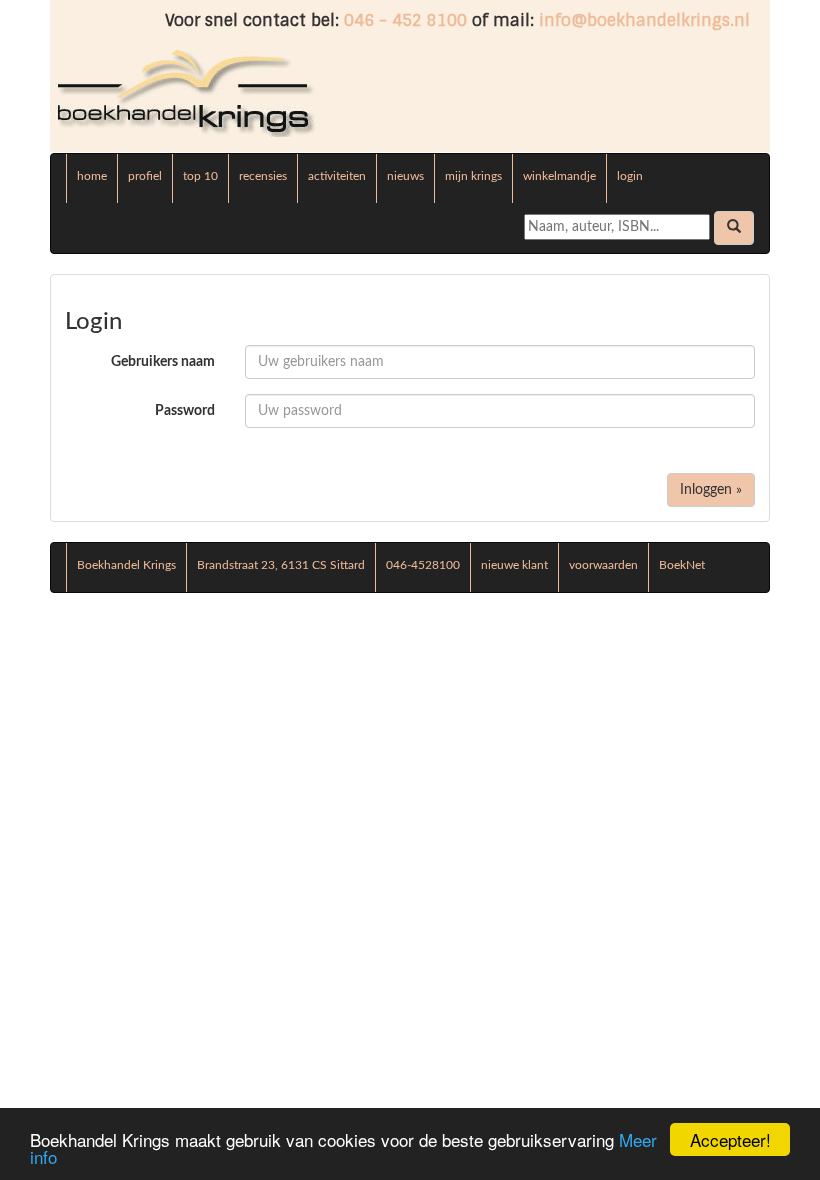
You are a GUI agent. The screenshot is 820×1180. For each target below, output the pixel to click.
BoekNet (682, 565)
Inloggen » (711, 490)
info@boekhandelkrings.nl (644, 20)
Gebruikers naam (163, 362)
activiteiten (337, 176)
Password (185, 411)
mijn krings (473, 176)
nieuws (405, 176)
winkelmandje (559, 176)
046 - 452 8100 (405, 20)
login (630, 176)
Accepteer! (730, 1139)
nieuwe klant (514, 565)
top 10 (200, 176)
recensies (263, 176)
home (92, 176)
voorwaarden (603, 565)
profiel (145, 176)
